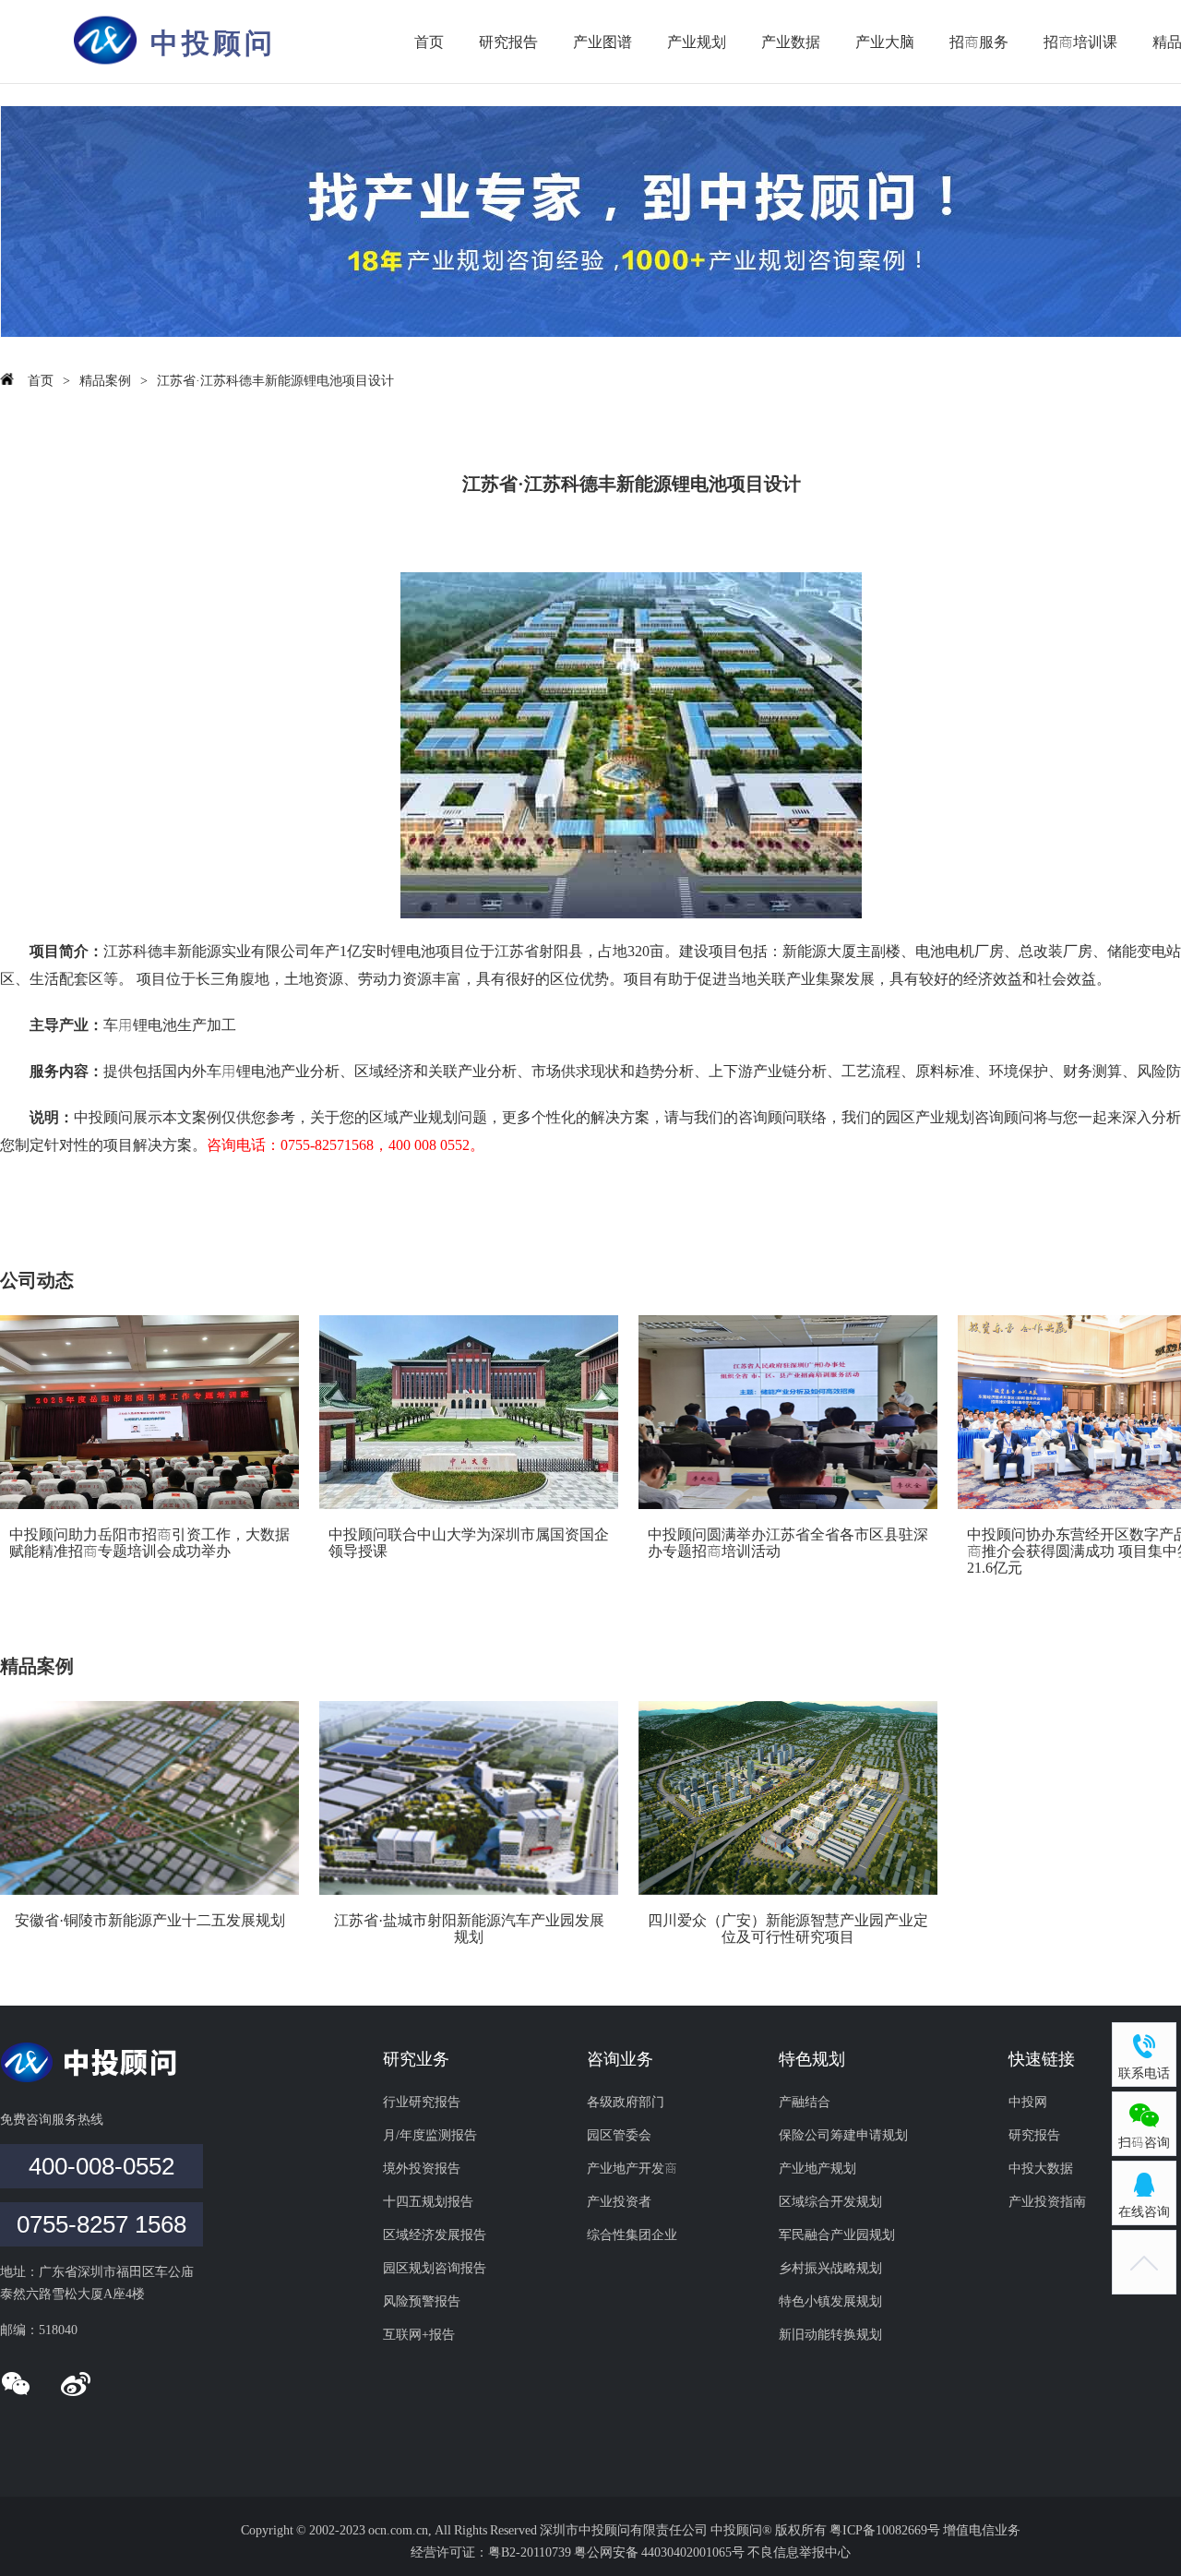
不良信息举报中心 (799, 2552)
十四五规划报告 (428, 2201)
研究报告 (508, 42)
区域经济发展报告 (435, 2235)
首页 (429, 42)
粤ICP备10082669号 (886, 2530)
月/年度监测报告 (430, 2135)
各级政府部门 (626, 2102)
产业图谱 (602, 42)
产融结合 (805, 2102)
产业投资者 (619, 2201)
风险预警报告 (422, 2301)
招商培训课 (1080, 42)
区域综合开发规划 (830, 2201)
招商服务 (979, 42)
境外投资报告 (422, 2168)
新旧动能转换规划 (830, 2334)
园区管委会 (619, 2135)
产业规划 (697, 42)
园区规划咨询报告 (435, 2268)
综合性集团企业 (632, 2235)
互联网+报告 (419, 2334)
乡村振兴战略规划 (830, 2268)
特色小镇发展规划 (830, 2301)
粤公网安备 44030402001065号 (659, 2552)
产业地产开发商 (632, 2168)
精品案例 (105, 380)
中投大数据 (1041, 2168)
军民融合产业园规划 (837, 2235)
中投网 (1028, 2102)
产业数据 (791, 42)
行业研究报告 (422, 2102)
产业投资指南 (1047, 2201)
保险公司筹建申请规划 (843, 2135)
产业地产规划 (817, 2168)
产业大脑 (885, 42)
